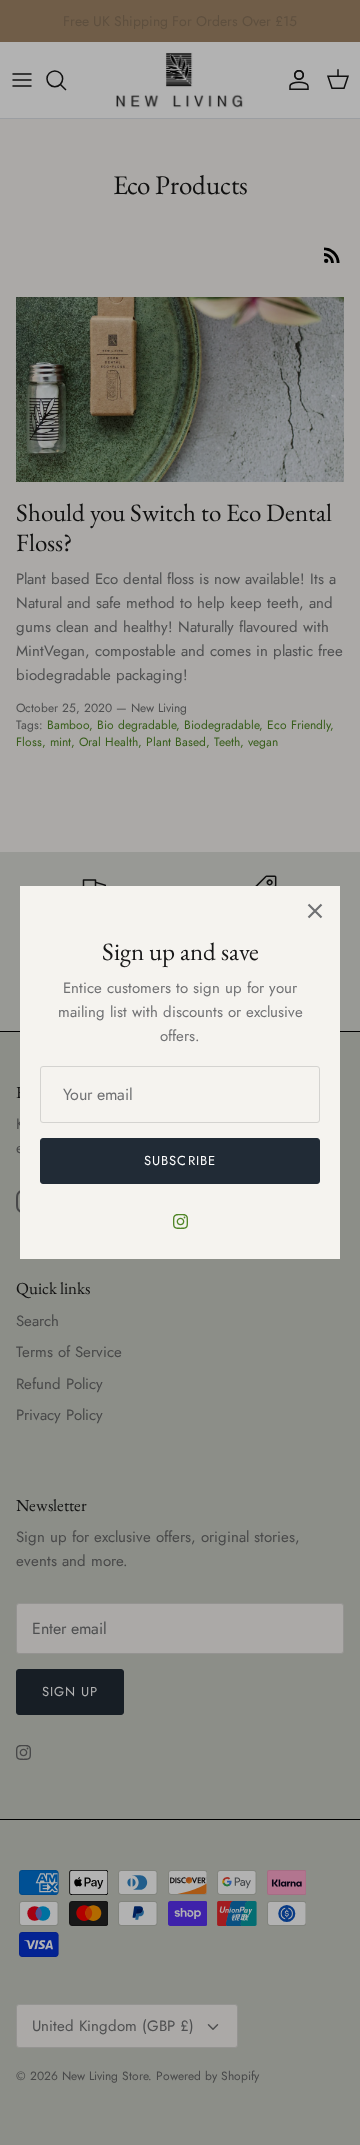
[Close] (315, 911)
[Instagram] (180, 1221)
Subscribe (179, 1160)
